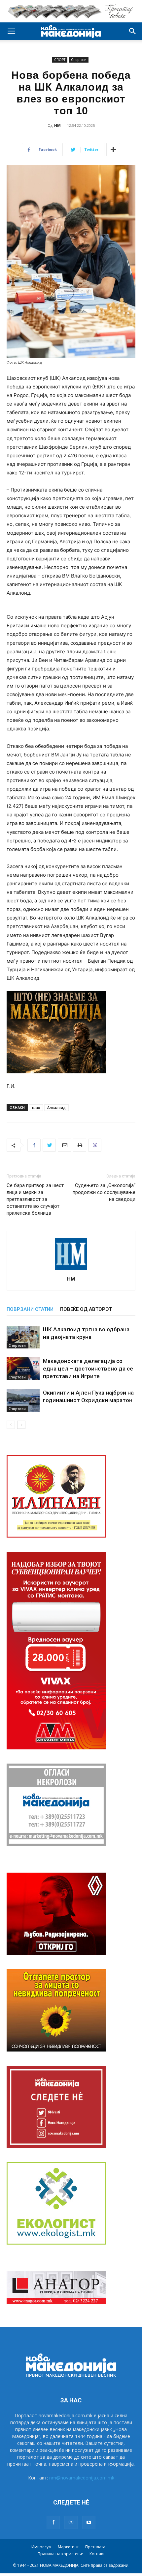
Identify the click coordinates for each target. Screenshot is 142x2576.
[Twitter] (49, 1145)
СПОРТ (60, 60)
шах (36, 1107)
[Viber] (95, 1145)
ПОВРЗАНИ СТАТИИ (30, 1309)
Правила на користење (60, 2554)
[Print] (80, 1145)
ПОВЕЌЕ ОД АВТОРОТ (86, 1309)
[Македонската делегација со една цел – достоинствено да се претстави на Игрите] (23, 1369)
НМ (57, 125)
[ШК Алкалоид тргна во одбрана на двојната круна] (23, 1337)
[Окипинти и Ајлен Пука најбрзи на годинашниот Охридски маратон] (23, 1400)
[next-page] (21, 1425)
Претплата (95, 2547)
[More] (113, 150)
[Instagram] (71, 2522)
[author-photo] (71, 1270)
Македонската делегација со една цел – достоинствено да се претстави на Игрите (88, 1369)
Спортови (79, 60)
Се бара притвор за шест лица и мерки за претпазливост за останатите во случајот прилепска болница (35, 1199)
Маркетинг (68, 2547)
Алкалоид (56, 1107)
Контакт (97, 2554)
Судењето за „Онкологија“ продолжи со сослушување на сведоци (104, 1192)
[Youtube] (89, 2523)
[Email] (64, 1145)
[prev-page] (11, 1425)
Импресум (41, 2547)
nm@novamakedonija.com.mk (82, 2478)
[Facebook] (34, 1145)
